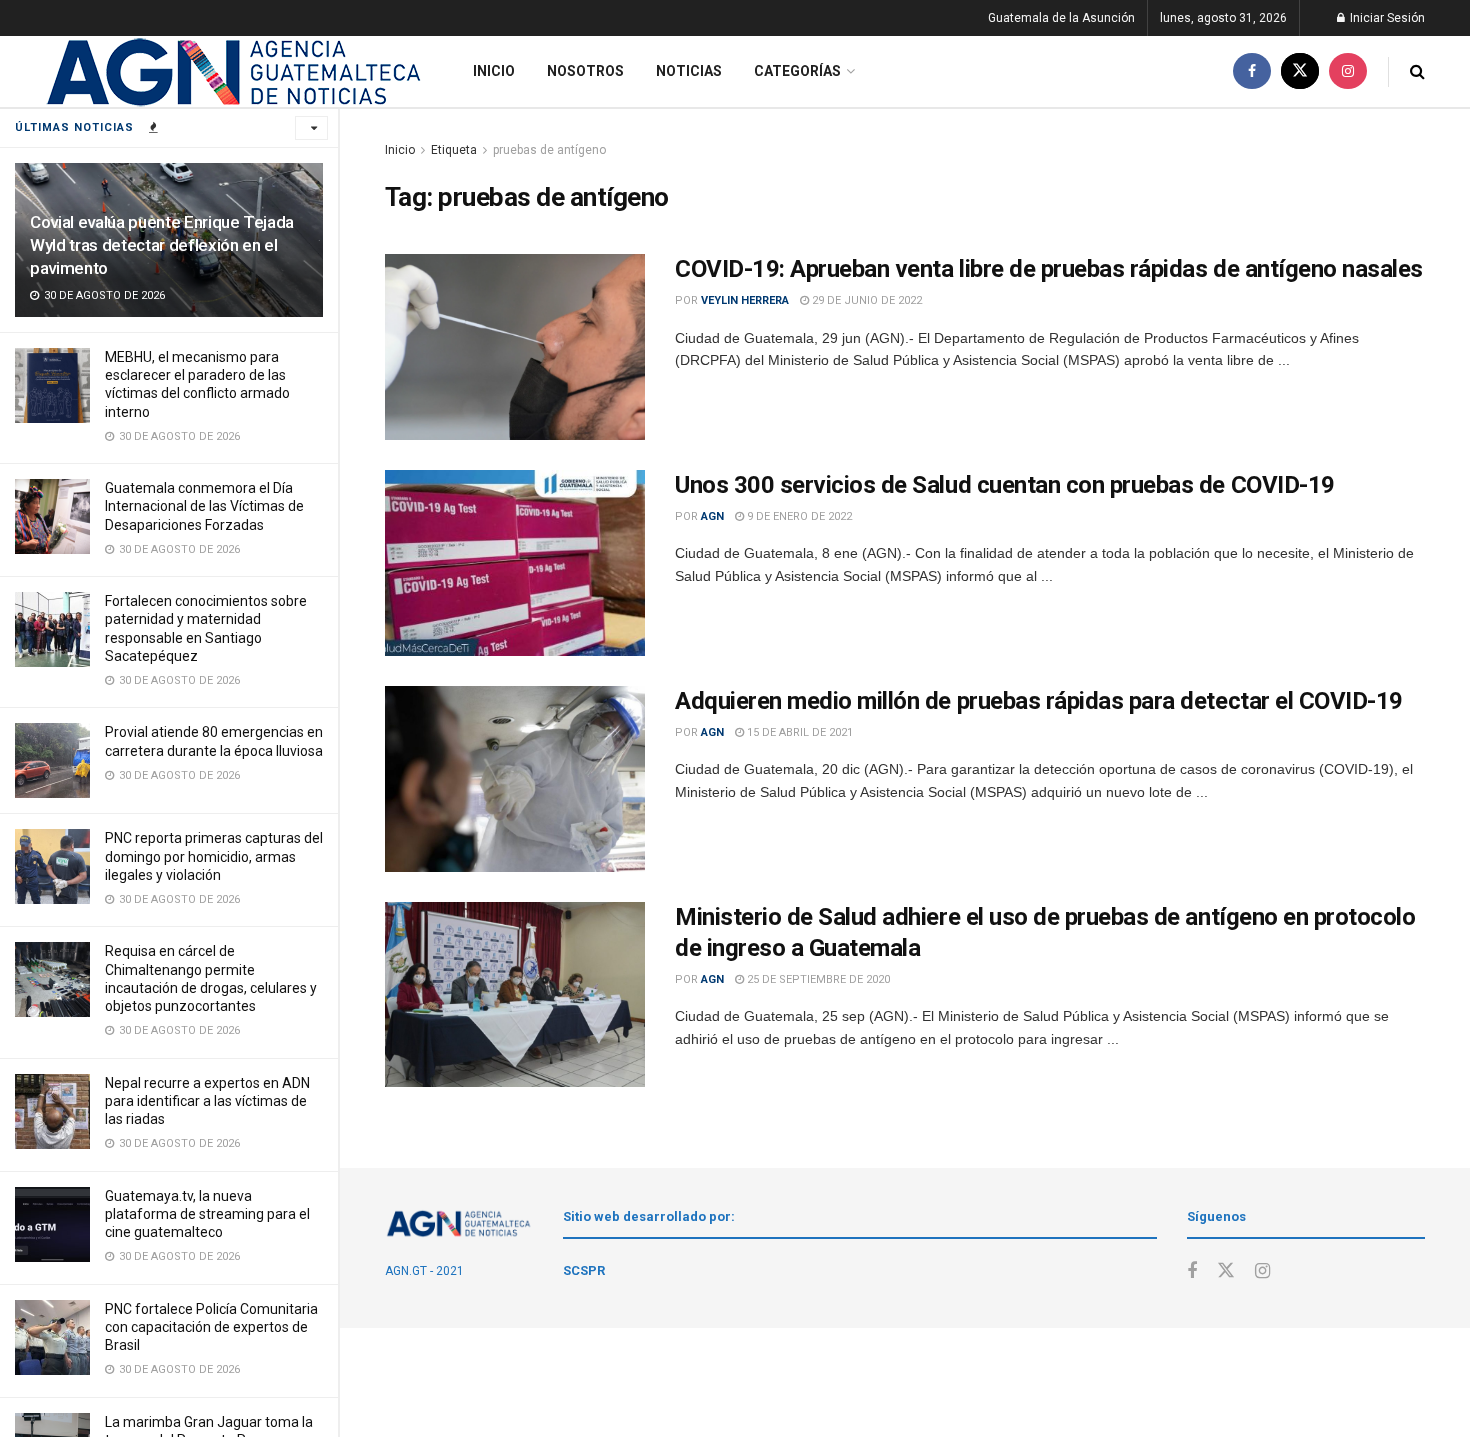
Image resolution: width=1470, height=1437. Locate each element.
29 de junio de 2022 (865, 300)
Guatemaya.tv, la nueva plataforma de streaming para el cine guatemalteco (207, 1214)
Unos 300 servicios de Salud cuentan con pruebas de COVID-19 (1005, 485)
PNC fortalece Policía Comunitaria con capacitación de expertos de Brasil (211, 1327)
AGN (712, 516)
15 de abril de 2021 (798, 732)
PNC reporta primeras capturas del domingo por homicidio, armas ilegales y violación (214, 856)
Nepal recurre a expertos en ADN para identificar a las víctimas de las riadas (207, 1101)
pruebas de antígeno (549, 150)
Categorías (797, 71)
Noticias (689, 71)
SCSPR (584, 1270)
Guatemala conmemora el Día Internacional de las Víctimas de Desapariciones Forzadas (204, 506)
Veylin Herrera (745, 300)
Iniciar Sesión (1386, 18)
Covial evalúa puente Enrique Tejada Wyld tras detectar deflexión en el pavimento (162, 245)
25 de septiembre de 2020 (817, 979)
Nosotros (585, 71)
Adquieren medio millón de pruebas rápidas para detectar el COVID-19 (1039, 701)
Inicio (494, 71)
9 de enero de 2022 (798, 516)
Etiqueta (454, 150)
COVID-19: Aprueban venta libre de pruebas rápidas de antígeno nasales (1049, 269)
